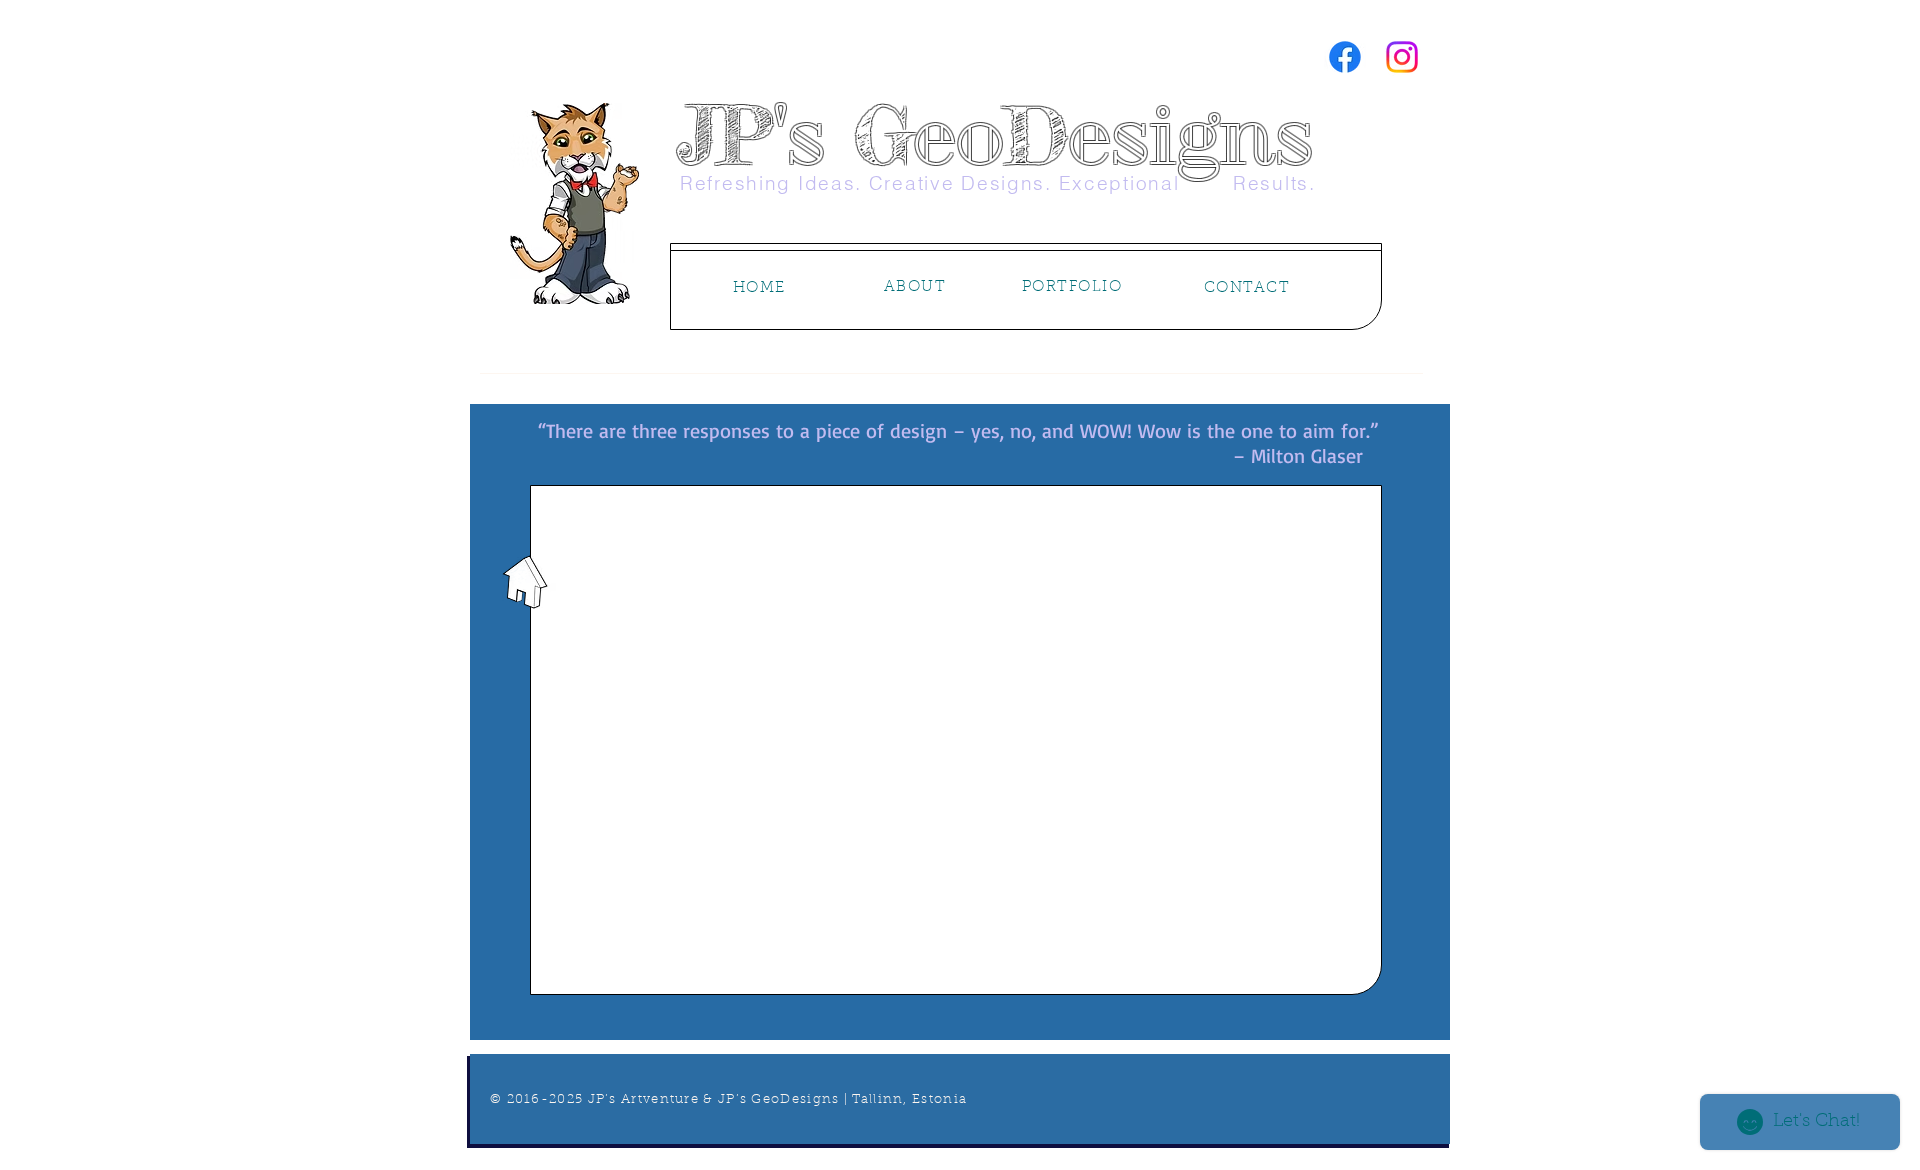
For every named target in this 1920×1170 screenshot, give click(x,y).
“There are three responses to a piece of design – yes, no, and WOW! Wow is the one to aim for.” (958, 430)
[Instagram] (1402, 57)
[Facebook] (1345, 57)
